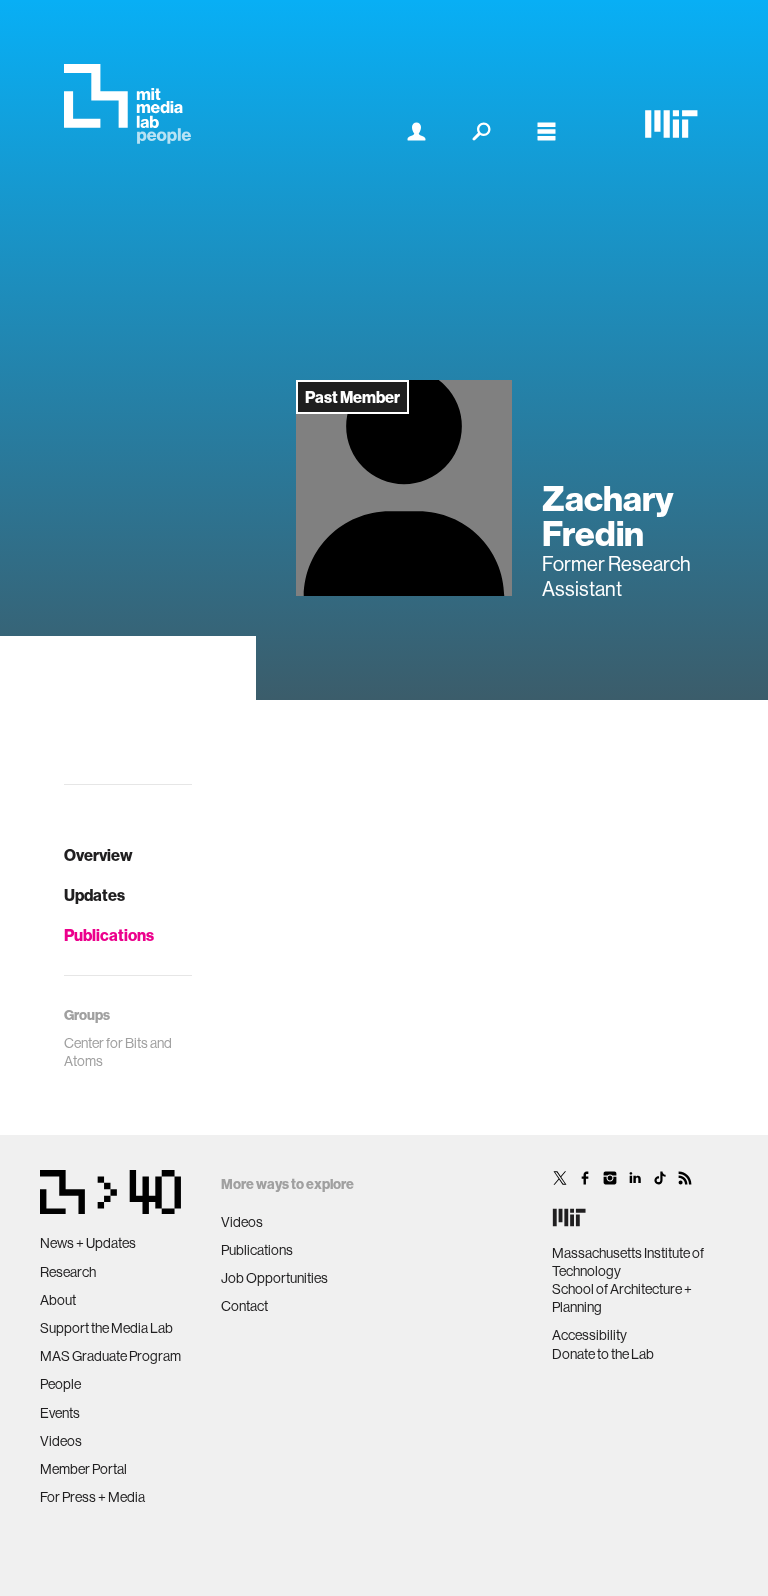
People (60, 1384)
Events (60, 1413)
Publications (109, 935)
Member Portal (83, 1469)
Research (68, 1272)
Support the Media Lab (106, 1328)
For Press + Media (92, 1497)
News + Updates (88, 1243)
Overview (98, 855)
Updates (94, 895)
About (58, 1300)
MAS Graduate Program (110, 1356)
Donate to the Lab (603, 1354)
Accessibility (589, 1335)
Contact (244, 1306)
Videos (61, 1441)
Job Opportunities (274, 1278)
